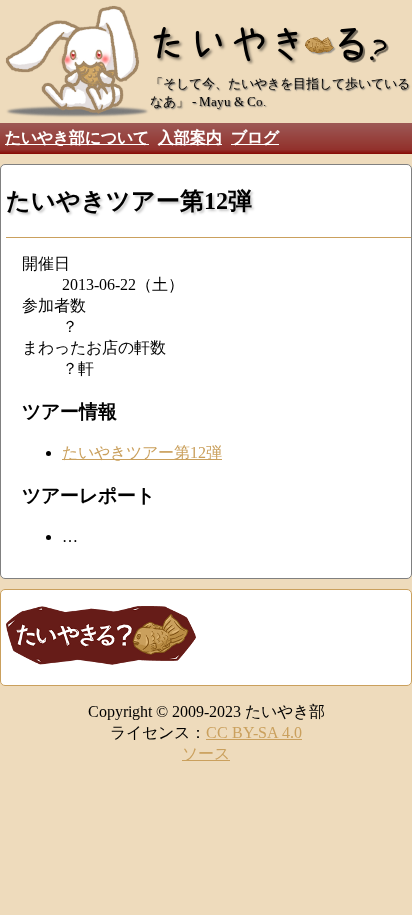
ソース (206, 753)
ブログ (255, 137)
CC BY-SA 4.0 (254, 732)
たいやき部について (77, 137)
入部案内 (190, 137)
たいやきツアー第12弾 (142, 452)
